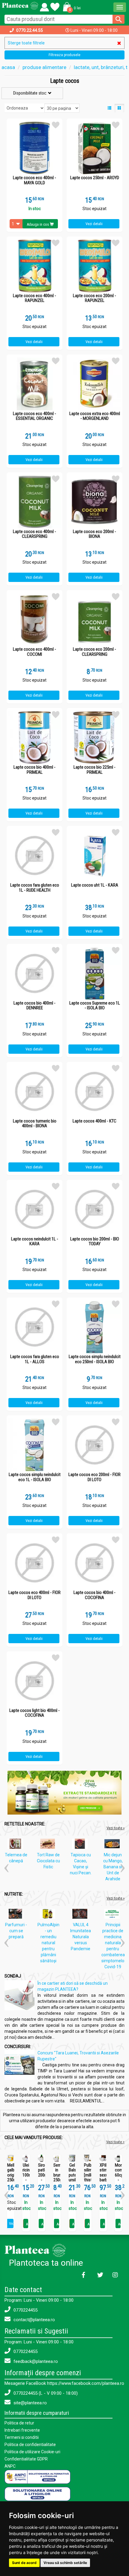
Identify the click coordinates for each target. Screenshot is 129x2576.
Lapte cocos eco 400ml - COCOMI (34, 652)
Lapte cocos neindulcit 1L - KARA (35, 1241)
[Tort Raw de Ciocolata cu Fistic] (49, 1845)
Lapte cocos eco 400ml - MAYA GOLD (34, 180)
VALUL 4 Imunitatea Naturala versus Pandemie (81, 1937)
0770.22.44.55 (30, 30)
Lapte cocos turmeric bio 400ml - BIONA (35, 1124)
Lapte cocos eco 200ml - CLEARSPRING (94, 652)
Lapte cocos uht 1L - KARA (95, 885)
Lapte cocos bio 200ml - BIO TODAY (95, 1241)
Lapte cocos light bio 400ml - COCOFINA (34, 1713)
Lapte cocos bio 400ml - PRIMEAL (34, 770)
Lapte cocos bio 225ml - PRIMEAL (94, 770)
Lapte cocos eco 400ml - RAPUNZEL (34, 298)
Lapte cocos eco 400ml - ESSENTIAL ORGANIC (34, 416)
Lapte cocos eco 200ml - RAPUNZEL (94, 298)
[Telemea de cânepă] (17, 1845)
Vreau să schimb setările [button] (65, 2563)
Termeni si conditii (22, 2437)
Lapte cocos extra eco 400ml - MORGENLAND (95, 416)
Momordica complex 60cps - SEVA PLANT (118, 2178)
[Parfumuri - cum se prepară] (17, 1915)
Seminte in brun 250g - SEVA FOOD (57, 2180)
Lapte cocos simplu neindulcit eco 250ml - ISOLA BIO (95, 1359)
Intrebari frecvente (22, 2430)
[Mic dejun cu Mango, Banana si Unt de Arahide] (114, 1845)
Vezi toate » (115, 1828)
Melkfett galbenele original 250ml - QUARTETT (11, 2178)
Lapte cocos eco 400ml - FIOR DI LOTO (34, 1595)
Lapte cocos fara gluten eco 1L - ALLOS (35, 1359)
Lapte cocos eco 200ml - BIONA (94, 534)
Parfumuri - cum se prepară (16, 1931)
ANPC (10, 2466)
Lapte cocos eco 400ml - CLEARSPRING (34, 534)
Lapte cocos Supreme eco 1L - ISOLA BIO (95, 1006)
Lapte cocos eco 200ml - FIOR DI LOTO (94, 1477)
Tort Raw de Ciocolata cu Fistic (48, 1861)
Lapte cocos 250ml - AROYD (95, 178)
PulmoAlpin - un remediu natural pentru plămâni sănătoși (48, 1943)
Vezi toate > (115, 2142)
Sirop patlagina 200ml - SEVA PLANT (42, 2178)
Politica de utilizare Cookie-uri (32, 2452)
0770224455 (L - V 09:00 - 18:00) (45, 2393)
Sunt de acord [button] (24, 2563)
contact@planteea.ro (34, 2320)
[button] (71, 7)
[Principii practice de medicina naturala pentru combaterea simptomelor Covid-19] (114, 1915)
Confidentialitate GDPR (26, 2459)
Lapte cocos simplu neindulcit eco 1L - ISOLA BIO (35, 1477)
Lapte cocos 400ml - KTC (94, 1121)
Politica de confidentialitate (30, 2445)
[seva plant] (64, 1792)
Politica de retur (19, 2423)
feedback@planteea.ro (35, 2361)
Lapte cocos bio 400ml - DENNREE (34, 1006)
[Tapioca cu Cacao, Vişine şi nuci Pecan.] (81, 1845)
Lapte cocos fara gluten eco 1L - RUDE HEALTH (35, 888)
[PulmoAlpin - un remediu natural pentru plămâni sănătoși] (49, 1915)
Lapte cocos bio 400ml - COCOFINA (94, 1595)
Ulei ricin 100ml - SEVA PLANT (26, 2178)
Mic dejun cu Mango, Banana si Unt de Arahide (113, 1867)
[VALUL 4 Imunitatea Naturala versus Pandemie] (81, 1915)
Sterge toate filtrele (26, 43)
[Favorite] (44, 6)
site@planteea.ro (30, 2403)
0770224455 (25, 2310)
